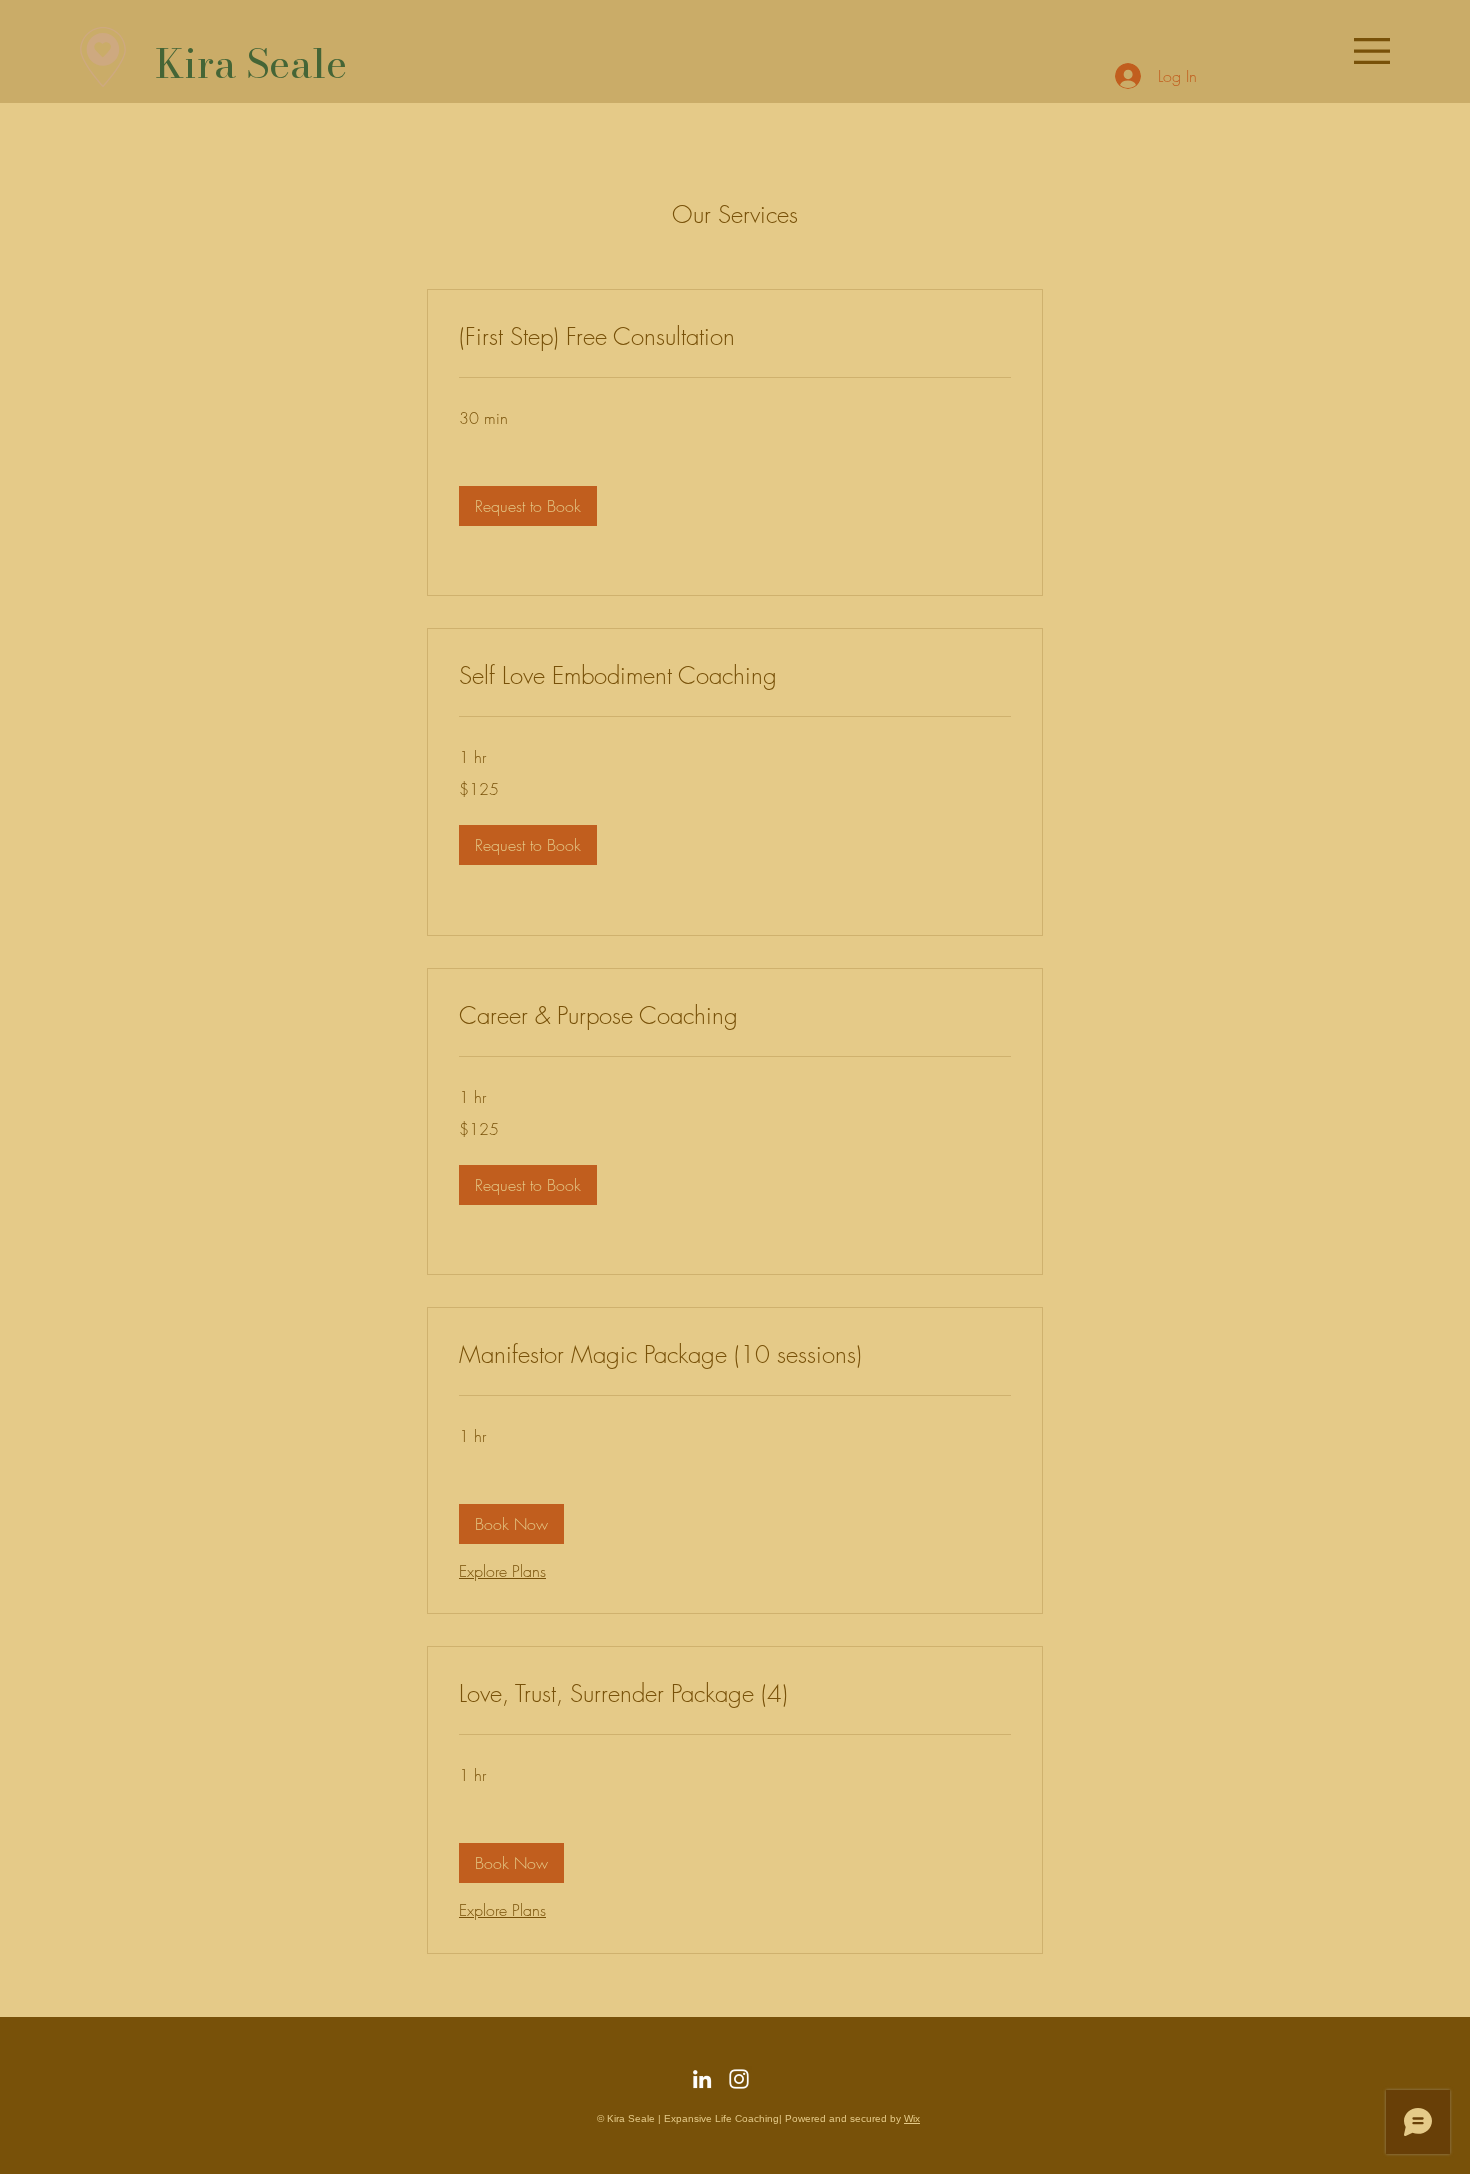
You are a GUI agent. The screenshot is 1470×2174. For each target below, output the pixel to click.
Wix (912, 2118)
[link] (735, 337)
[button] (1372, 51)
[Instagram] (739, 2079)
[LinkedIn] (702, 2079)
